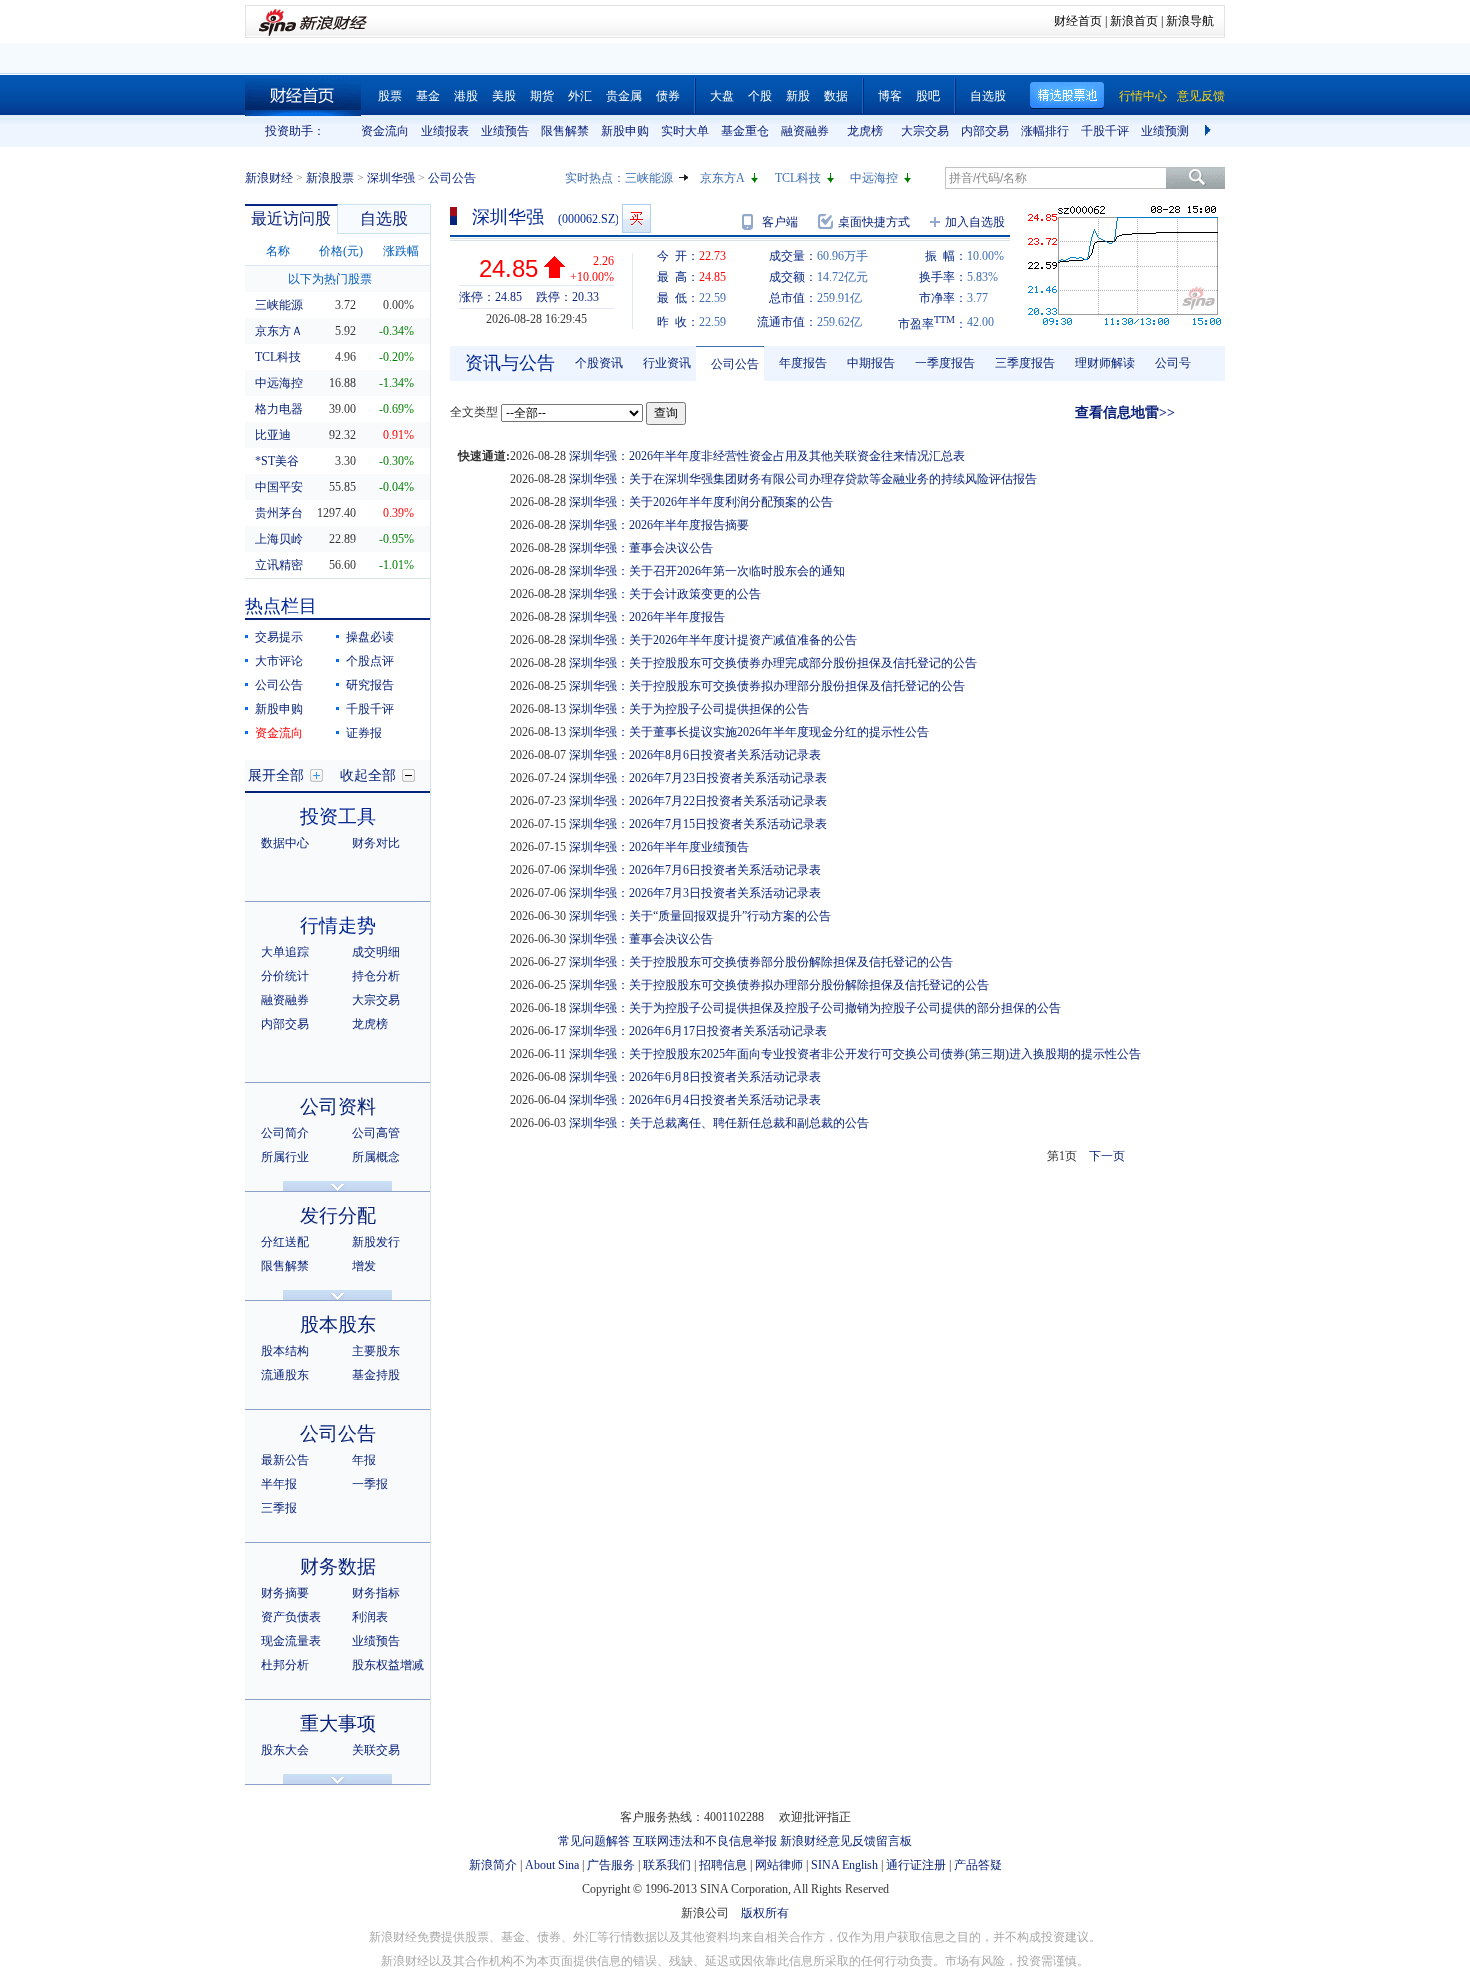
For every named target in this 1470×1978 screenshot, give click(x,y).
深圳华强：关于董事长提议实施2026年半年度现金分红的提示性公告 (749, 732)
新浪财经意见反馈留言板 (846, 1841)
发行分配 (338, 1215)
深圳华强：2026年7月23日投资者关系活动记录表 (698, 778)
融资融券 (805, 131)
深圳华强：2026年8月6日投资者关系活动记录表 (695, 755)
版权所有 (765, 1913)
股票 (390, 96)
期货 (542, 96)
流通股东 (285, 1375)
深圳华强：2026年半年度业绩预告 (659, 847)
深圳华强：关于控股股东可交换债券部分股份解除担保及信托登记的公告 (761, 962)
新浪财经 (269, 178)
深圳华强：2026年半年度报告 (647, 617)
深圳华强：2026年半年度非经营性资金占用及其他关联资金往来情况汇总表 (767, 456)
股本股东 (338, 1324)
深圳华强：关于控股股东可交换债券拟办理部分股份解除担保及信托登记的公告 (779, 985)
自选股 (988, 96)
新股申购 (625, 131)
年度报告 (803, 363)
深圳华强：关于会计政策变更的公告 (665, 594)
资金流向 (385, 131)
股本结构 (285, 1351)
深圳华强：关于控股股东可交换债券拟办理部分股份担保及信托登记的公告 (767, 686)
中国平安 (279, 487)
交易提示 (279, 637)
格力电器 (279, 409)
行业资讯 (667, 363)
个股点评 (370, 661)
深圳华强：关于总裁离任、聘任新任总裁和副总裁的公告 (719, 1123)
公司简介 (285, 1133)
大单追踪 (285, 952)
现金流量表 (291, 1641)
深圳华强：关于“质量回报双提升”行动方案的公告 (700, 916)
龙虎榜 (865, 131)
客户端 (780, 222)
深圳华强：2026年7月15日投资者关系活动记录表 (698, 824)
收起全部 (368, 775)
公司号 (1173, 363)
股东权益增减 (388, 1665)
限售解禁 (565, 131)
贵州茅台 (279, 513)
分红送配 (285, 1242)
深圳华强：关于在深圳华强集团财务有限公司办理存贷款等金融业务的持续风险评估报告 (803, 479)
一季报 (370, 1484)
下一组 (1210, 131)
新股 (798, 96)
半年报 (279, 1484)
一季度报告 (945, 363)
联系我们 (667, 1865)
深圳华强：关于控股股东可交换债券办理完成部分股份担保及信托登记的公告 (773, 663)
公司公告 (279, 685)
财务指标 (376, 1593)
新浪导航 (1190, 21)
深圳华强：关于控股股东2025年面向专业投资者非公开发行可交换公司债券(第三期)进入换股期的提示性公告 (855, 1054)
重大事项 (338, 1723)
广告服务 (611, 1865)
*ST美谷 (277, 461)
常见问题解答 (594, 1841)
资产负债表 (291, 1617)
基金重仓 (745, 131)
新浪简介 (493, 1865)
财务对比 (376, 843)
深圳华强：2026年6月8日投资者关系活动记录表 (695, 1077)
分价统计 (285, 976)
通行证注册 (916, 1865)
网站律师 (779, 1865)
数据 (836, 96)
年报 (364, 1460)
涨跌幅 (401, 251)
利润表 (370, 1617)
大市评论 (279, 661)
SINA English (844, 1865)
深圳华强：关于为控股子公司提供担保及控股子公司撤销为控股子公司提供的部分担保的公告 (815, 1008)
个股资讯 (599, 363)
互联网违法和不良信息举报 (705, 1841)
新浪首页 (1134, 21)
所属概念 (376, 1157)
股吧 (928, 96)
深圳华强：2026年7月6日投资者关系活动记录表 (695, 870)
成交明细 (376, 952)
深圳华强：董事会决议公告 (641, 548)
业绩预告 (505, 131)
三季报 (279, 1508)
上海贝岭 (279, 539)
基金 (428, 96)
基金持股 (376, 1375)
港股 (466, 96)
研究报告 (370, 685)
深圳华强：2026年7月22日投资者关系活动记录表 (698, 801)
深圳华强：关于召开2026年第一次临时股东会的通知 (707, 571)
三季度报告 (1025, 363)
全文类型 (474, 412)
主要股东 (376, 1351)
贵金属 (624, 96)
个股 (760, 96)
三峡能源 (649, 178)
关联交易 (376, 1750)
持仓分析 (376, 976)
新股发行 (376, 1242)
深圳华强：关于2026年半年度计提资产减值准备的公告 (713, 640)
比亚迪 (273, 435)
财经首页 (1078, 21)
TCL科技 (798, 178)
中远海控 (874, 178)
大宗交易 (925, 131)
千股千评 (1105, 131)
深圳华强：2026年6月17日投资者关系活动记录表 (698, 1031)
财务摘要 (285, 1593)
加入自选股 (975, 222)
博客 (890, 96)
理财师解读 (1105, 363)
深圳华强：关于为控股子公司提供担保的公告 (689, 709)
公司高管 (376, 1133)
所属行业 (285, 1157)
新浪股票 (330, 178)
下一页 (1107, 1156)
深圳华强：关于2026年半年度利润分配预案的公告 (701, 502)
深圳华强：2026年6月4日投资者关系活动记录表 (695, 1100)
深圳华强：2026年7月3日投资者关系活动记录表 (695, 893)
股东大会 (285, 1750)
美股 (504, 96)
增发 (364, 1266)
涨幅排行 (1045, 131)
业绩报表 (445, 131)
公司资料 (338, 1106)
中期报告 (871, 363)
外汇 (580, 96)
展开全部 (276, 775)
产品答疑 (978, 1865)
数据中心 (285, 843)
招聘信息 (723, 1865)
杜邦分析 (285, 1665)
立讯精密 (279, 565)
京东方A (722, 178)
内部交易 (985, 131)
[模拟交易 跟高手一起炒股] (636, 218)
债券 (668, 96)
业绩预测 (1165, 131)
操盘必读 (370, 637)
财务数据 (338, 1566)
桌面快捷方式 (874, 222)
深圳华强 (391, 178)
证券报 (364, 733)
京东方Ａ (279, 331)
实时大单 (685, 131)
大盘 (722, 96)
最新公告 (285, 1460)
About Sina (552, 1865)
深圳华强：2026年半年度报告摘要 (659, 525)
